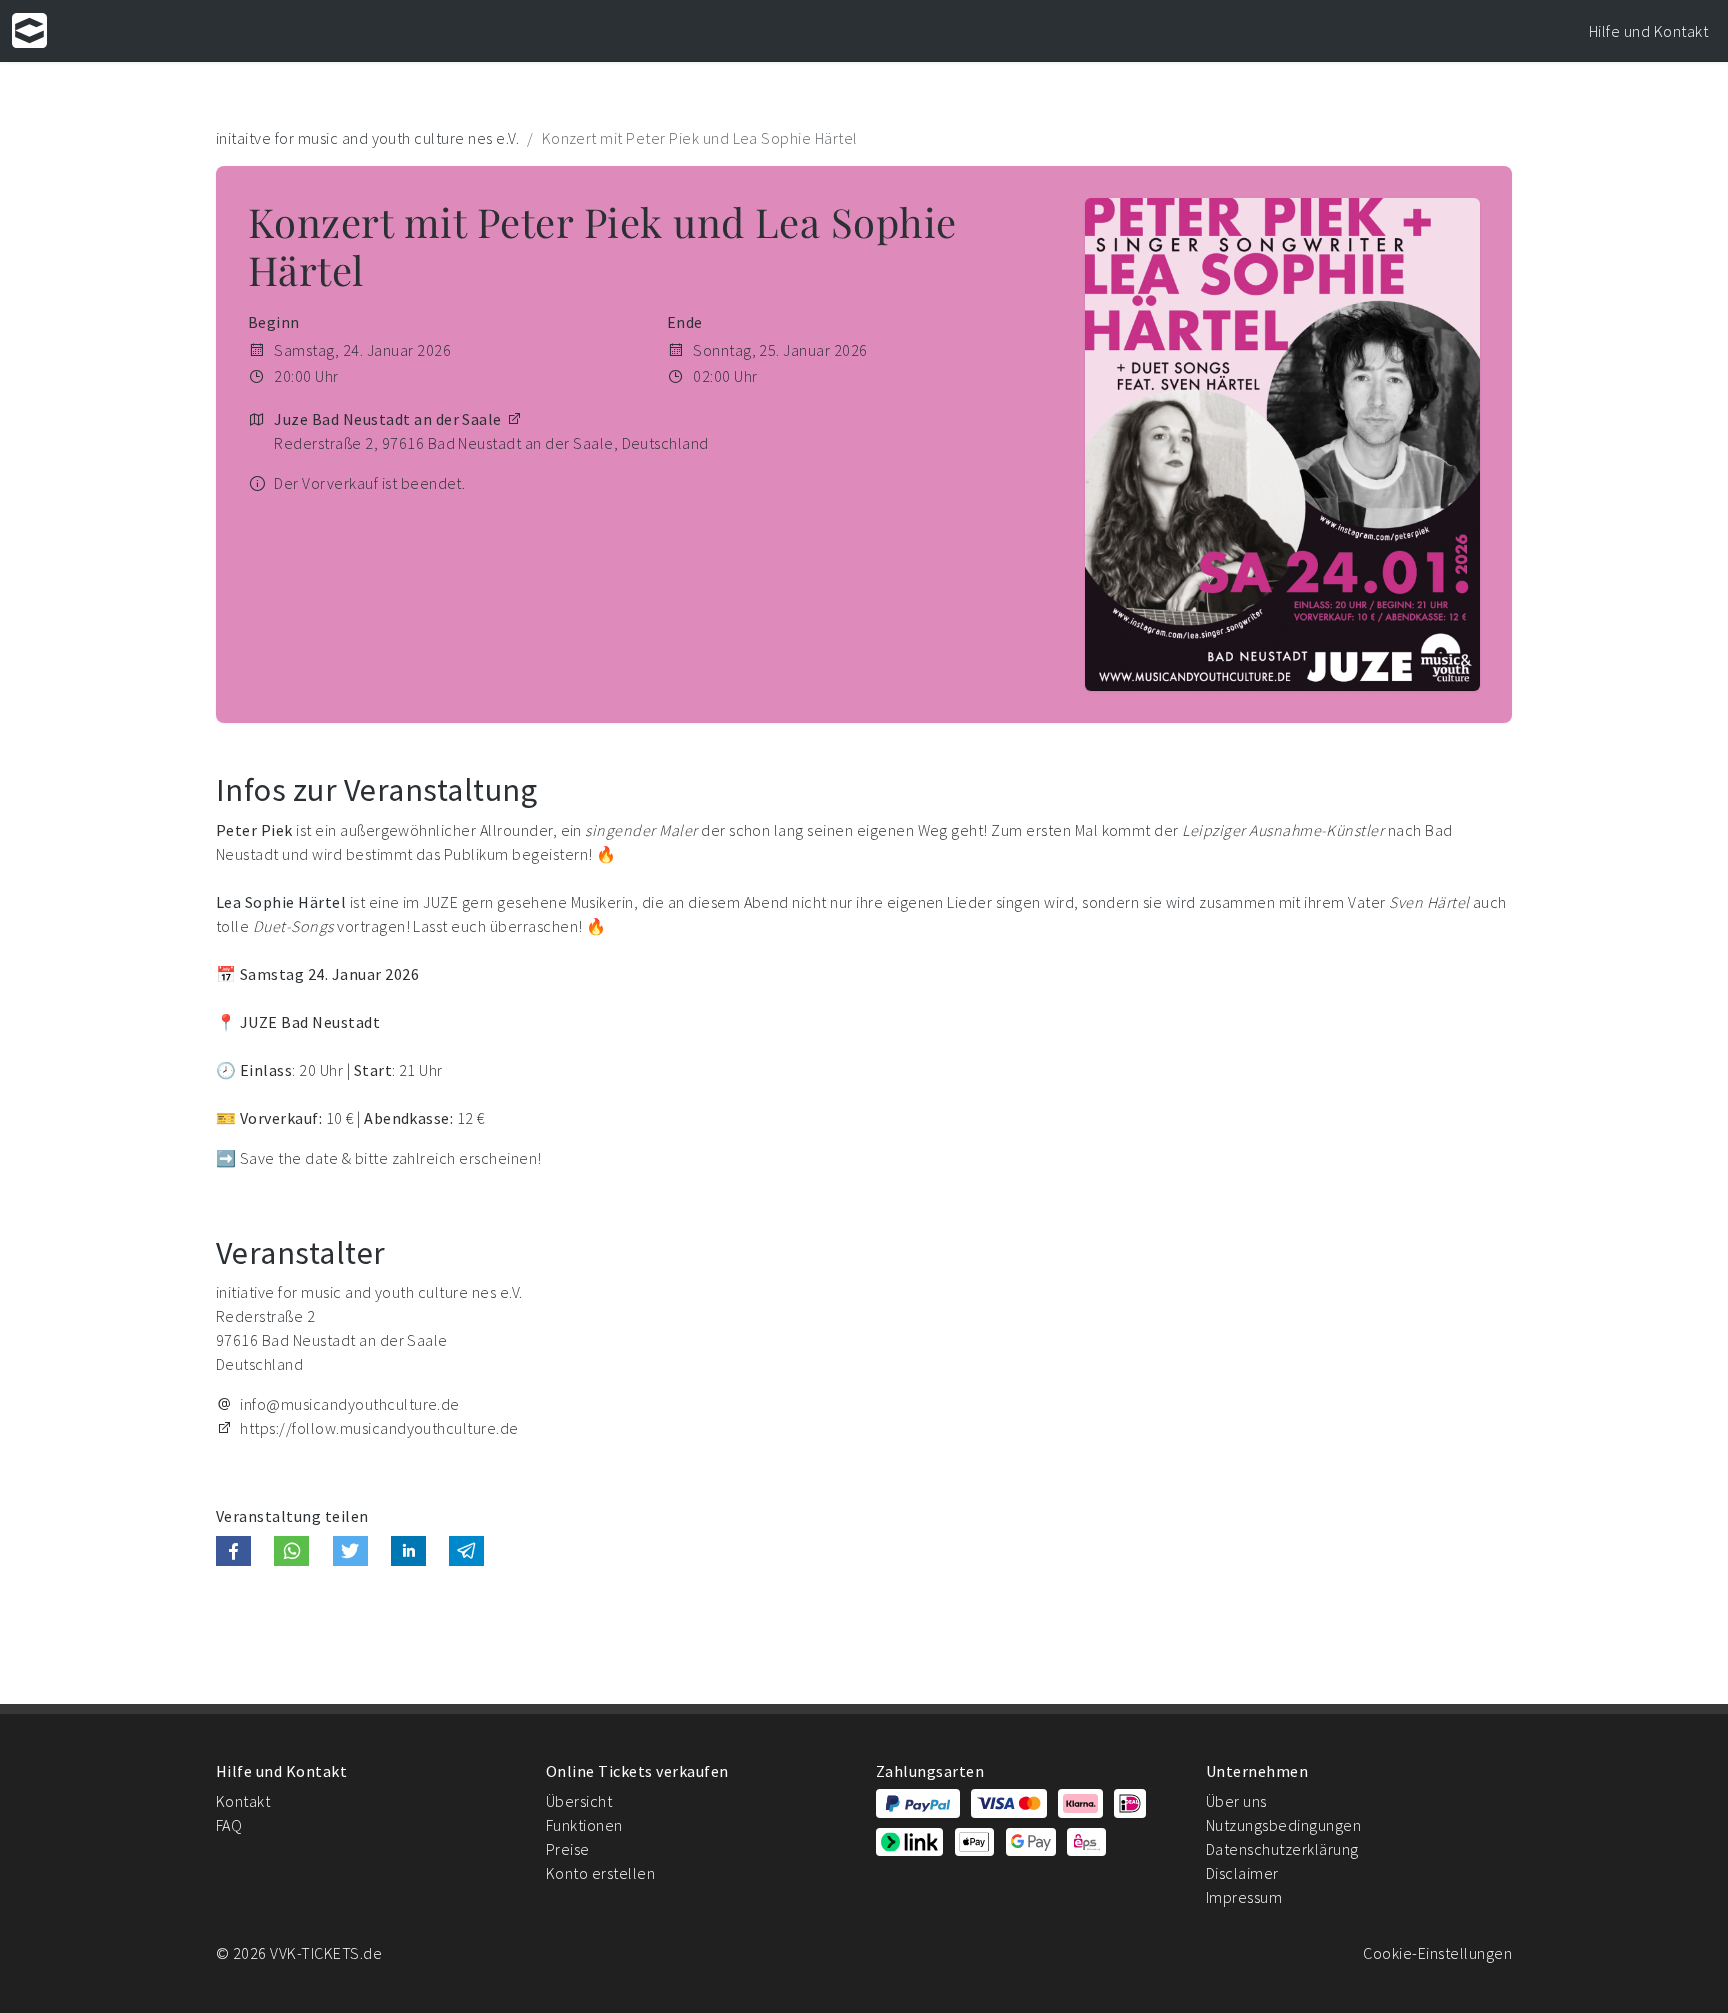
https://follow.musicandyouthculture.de (379, 1428)
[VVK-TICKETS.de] (29, 30)
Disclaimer (1242, 1873)
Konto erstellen (600, 1873)
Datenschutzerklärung (1282, 1849)
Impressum (1244, 1897)
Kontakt (243, 1801)
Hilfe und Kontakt (1648, 31)
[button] (233, 1551)
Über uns (1236, 1801)
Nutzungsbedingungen (1283, 1825)
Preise (568, 1849)
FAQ (229, 1825)
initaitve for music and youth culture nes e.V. (367, 138)
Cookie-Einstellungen (1437, 1953)
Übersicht (579, 1801)
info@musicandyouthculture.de (349, 1404)
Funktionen (584, 1825)
